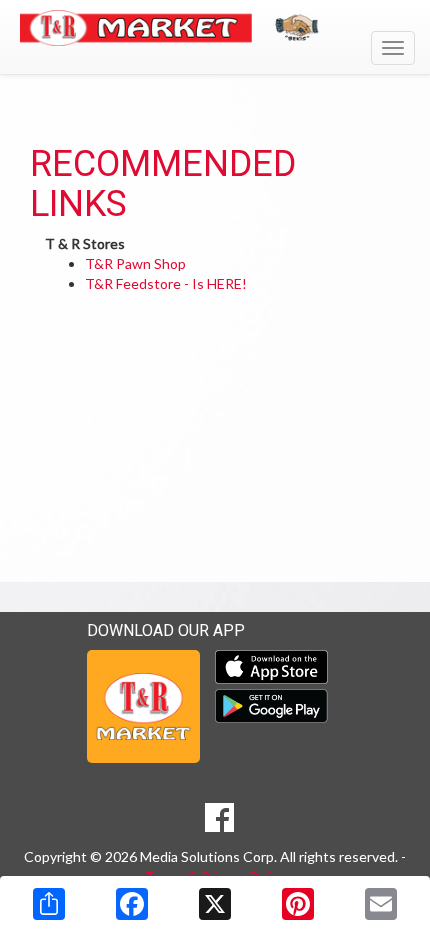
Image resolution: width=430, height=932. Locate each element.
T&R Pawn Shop (135, 263)
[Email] (381, 904)
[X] (215, 904)
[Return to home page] (215, 28)
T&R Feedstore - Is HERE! (166, 283)
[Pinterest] (298, 904)
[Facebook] (132, 904)
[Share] (49, 904)
